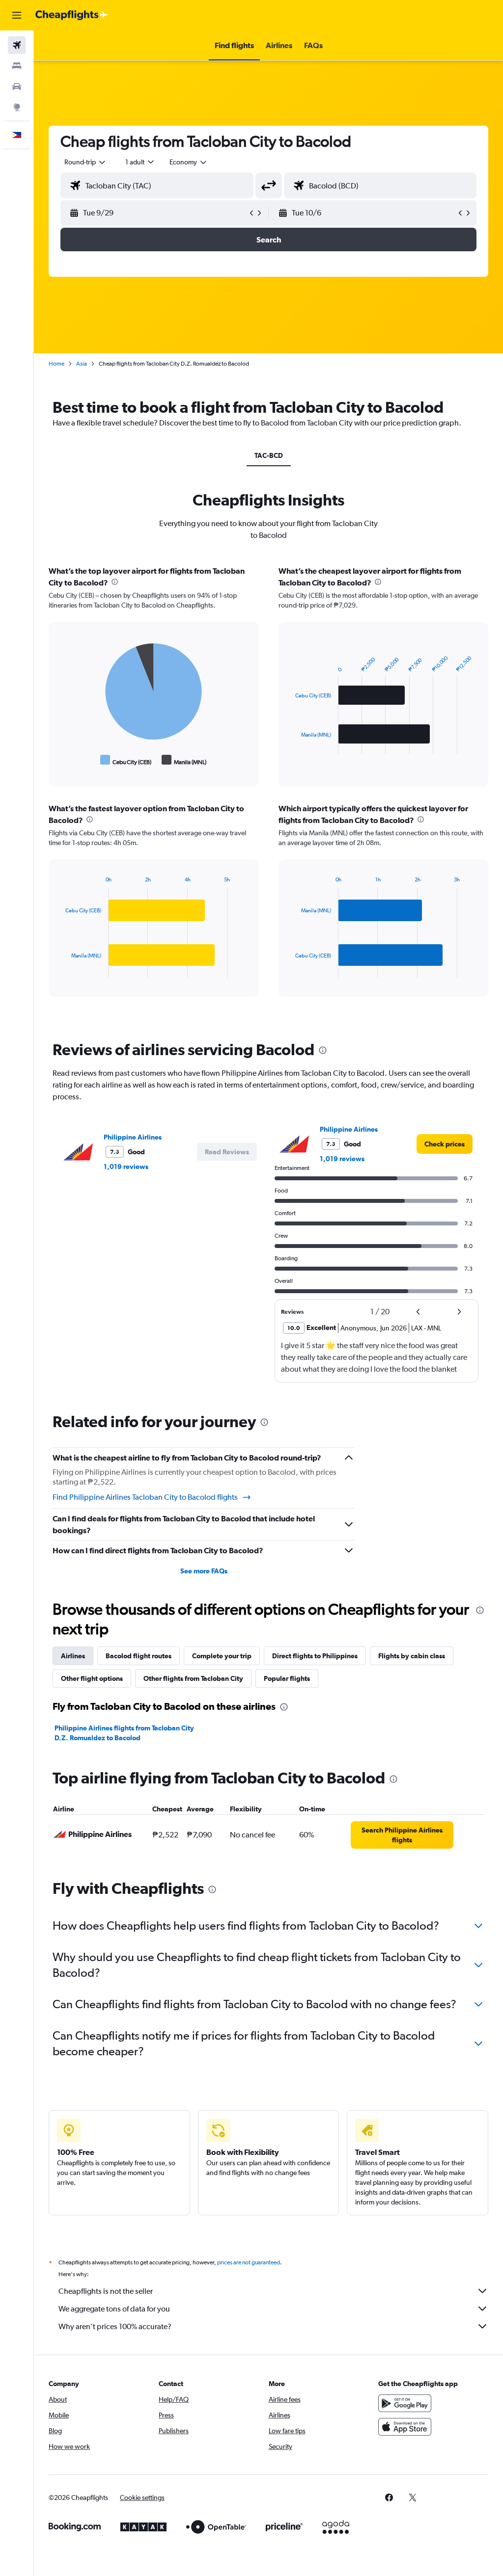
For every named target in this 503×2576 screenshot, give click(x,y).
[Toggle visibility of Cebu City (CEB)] (126, 760)
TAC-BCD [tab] (269, 455)
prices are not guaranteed (249, 2262)
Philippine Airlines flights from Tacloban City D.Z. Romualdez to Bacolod (124, 1733)
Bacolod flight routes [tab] (139, 1656)
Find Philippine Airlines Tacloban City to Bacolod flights (145, 1497)
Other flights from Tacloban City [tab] (193, 1678)
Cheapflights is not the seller (106, 2291)
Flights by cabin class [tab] (412, 1656)
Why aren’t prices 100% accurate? (115, 2326)
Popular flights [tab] (287, 1678)
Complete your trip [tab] (222, 1656)
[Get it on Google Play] (405, 2403)
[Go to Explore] (17, 107)
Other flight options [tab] (92, 1678)
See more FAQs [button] (204, 1571)
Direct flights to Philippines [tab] (315, 1656)
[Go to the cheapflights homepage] (72, 15)
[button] (17, 15)
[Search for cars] (17, 86)
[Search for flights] (17, 45)
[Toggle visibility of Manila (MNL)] (184, 760)
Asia (82, 364)
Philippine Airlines (133, 1137)
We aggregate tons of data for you (114, 2309)
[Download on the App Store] (405, 2427)
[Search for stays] (17, 66)
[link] (445, 1144)
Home (56, 364)
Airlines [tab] (73, 1656)
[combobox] (189, 162)
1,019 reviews (126, 1167)
